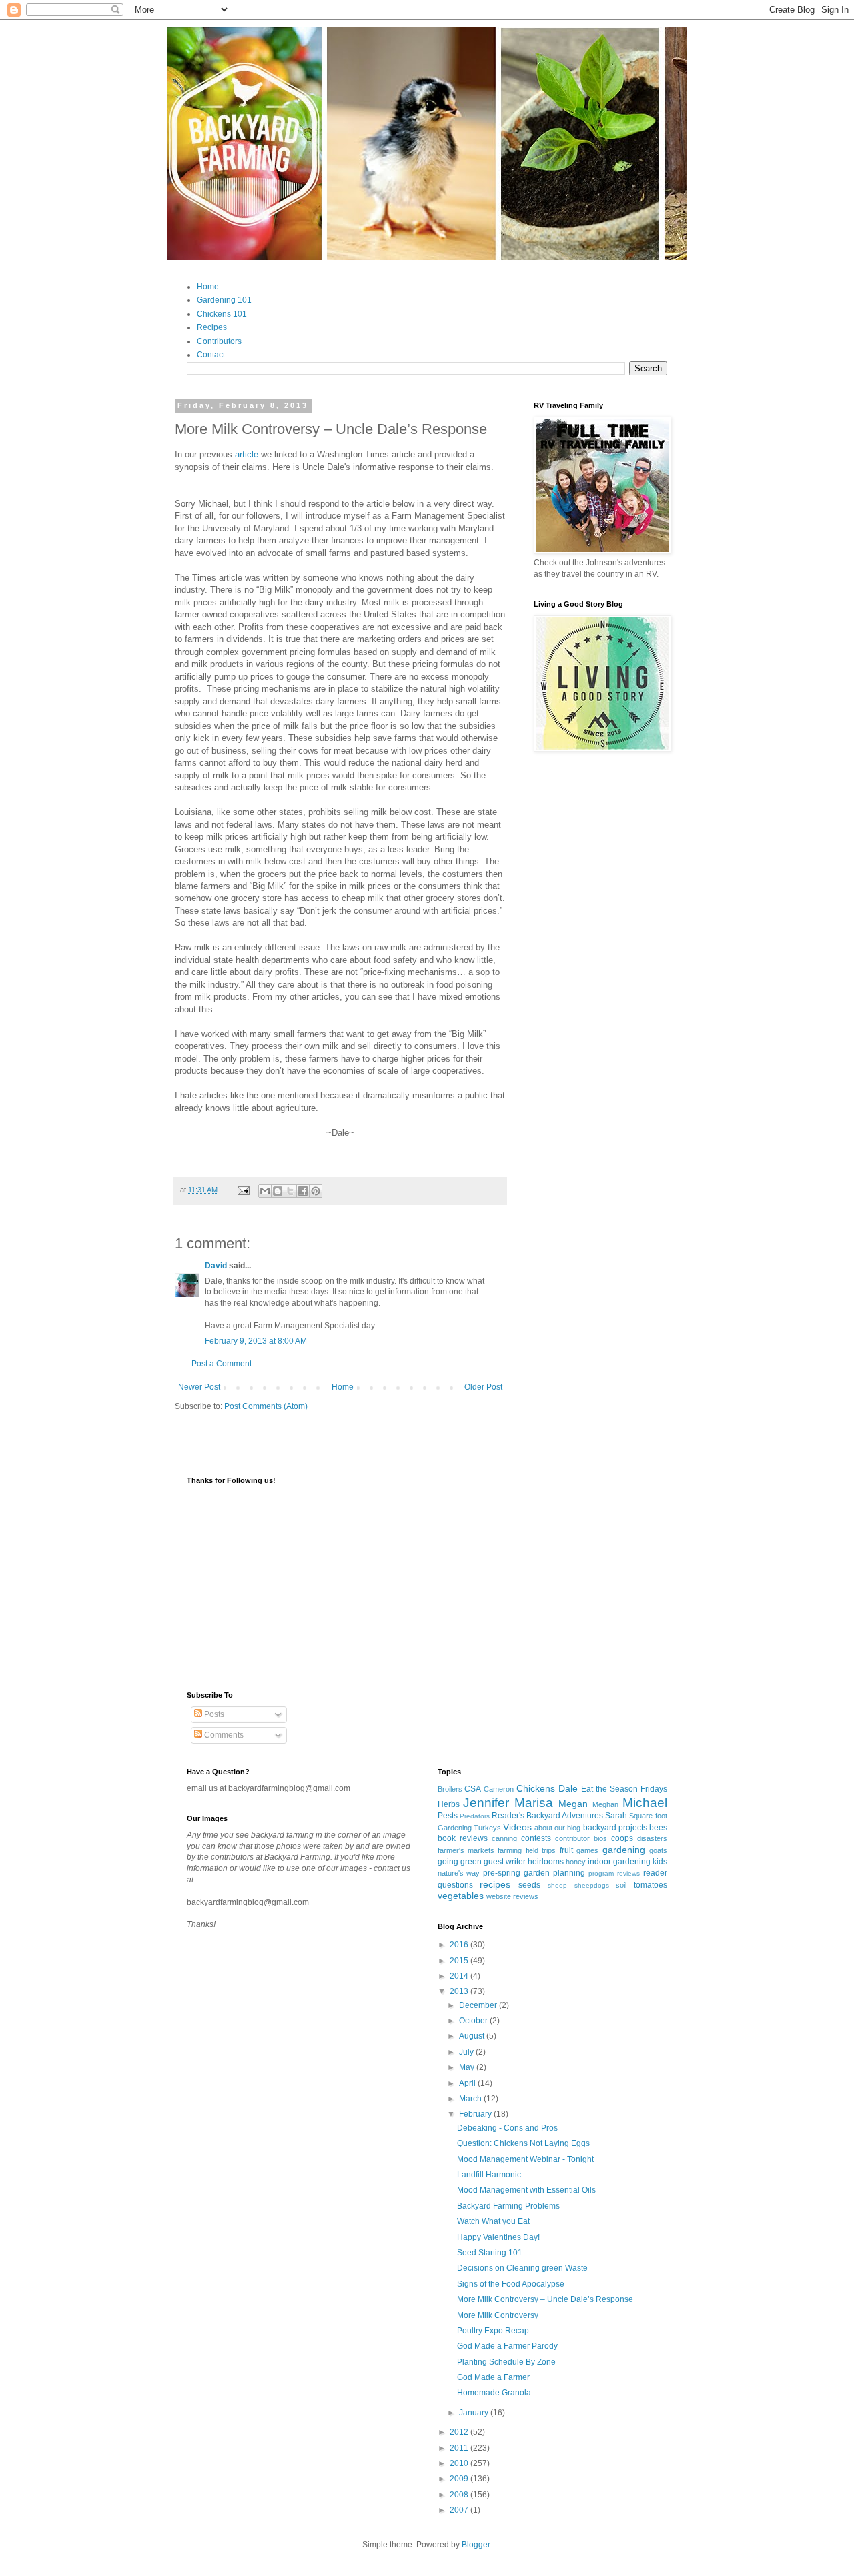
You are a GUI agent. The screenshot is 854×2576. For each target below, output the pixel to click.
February (476, 2114)
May (468, 2067)
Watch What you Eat (493, 2221)
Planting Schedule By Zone (506, 2362)
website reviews (512, 1896)
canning (504, 1838)
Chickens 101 (222, 314)
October (474, 2021)
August (473, 2036)
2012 (460, 2432)
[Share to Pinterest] (316, 1191)
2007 (460, 2510)
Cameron (499, 1789)
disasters (652, 1838)
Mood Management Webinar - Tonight (525, 2159)
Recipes (212, 327)
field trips (541, 1850)
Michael (645, 1803)
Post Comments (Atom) (266, 1406)
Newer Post (199, 1387)
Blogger (476, 2545)
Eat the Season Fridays (624, 1789)
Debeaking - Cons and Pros (507, 2128)
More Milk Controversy (498, 2315)
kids (660, 1862)
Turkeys (487, 1828)
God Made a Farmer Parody (507, 2346)
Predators (475, 1816)
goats (658, 1850)
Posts (213, 1714)
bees (658, 1828)
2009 (460, 2479)
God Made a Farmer (493, 2377)
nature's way (459, 1873)
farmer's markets (466, 1850)
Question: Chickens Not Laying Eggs (523, 2143)
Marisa (534, 1803)
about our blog (557, 1828)
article (247, 454)
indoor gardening (619, 1862)
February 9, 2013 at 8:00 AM (256, 1341)
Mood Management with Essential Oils (526, 2190)
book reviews (463, 1838)
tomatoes (651, 1885)
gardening (624, 1850)
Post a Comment (222, 1364)
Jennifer (486, 1803)
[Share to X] (290, 1191)
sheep (557, 1885)
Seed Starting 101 (490, 2253)
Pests (448, 1816)
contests (536, 1838)
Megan (573, 1804)
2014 (460, 1976)
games (587, 1850)
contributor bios (581, 1838)
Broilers (450, 1789)
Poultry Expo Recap (493, 2331)
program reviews (614, 1873)
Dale (568, 1788)
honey (576, 1862)
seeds (529, 1885)
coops (622, 1838)
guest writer (505, 1862)
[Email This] (265, 1191)
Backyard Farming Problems (508, 2206)
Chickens (536, 1788)
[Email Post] (243, 1190)
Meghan (605, 1804)
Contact (211, 355)
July (467, 2052)
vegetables (461, 1896)
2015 (460, 1961)
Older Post (483, 1387)
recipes (495, 1884)
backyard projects (615, 1828)
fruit (566, 1850)
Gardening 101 (224, 300)
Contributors (219, 341)
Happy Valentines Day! (498, 2237)
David (216, 1266)
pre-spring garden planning (534, 1873)
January (475, 2413)
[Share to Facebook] (303, 1191)
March (471, 2099)
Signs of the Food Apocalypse (511, 2284)
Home (208, 287)
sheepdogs (592, 1885)
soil (621, 1885)
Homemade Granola (494, 2393)
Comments (223, 1735)
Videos (517, 1827)
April (468, 2083)
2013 (460, 1991)
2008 (460, 2495)
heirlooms (546, 1862)
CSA (473, 1789)
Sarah (616, 1816)
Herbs (449, 1804)
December (479, 2005)
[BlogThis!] (278, 1191)
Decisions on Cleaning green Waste (522, 2268)
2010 (460, 2463)
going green (460, 1862)
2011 (460, 2448)
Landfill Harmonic (489, 2175)
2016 (460, 1945)
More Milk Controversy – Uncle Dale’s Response (545, 2299)
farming (510, 1850)
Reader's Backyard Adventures (547, 1816)
